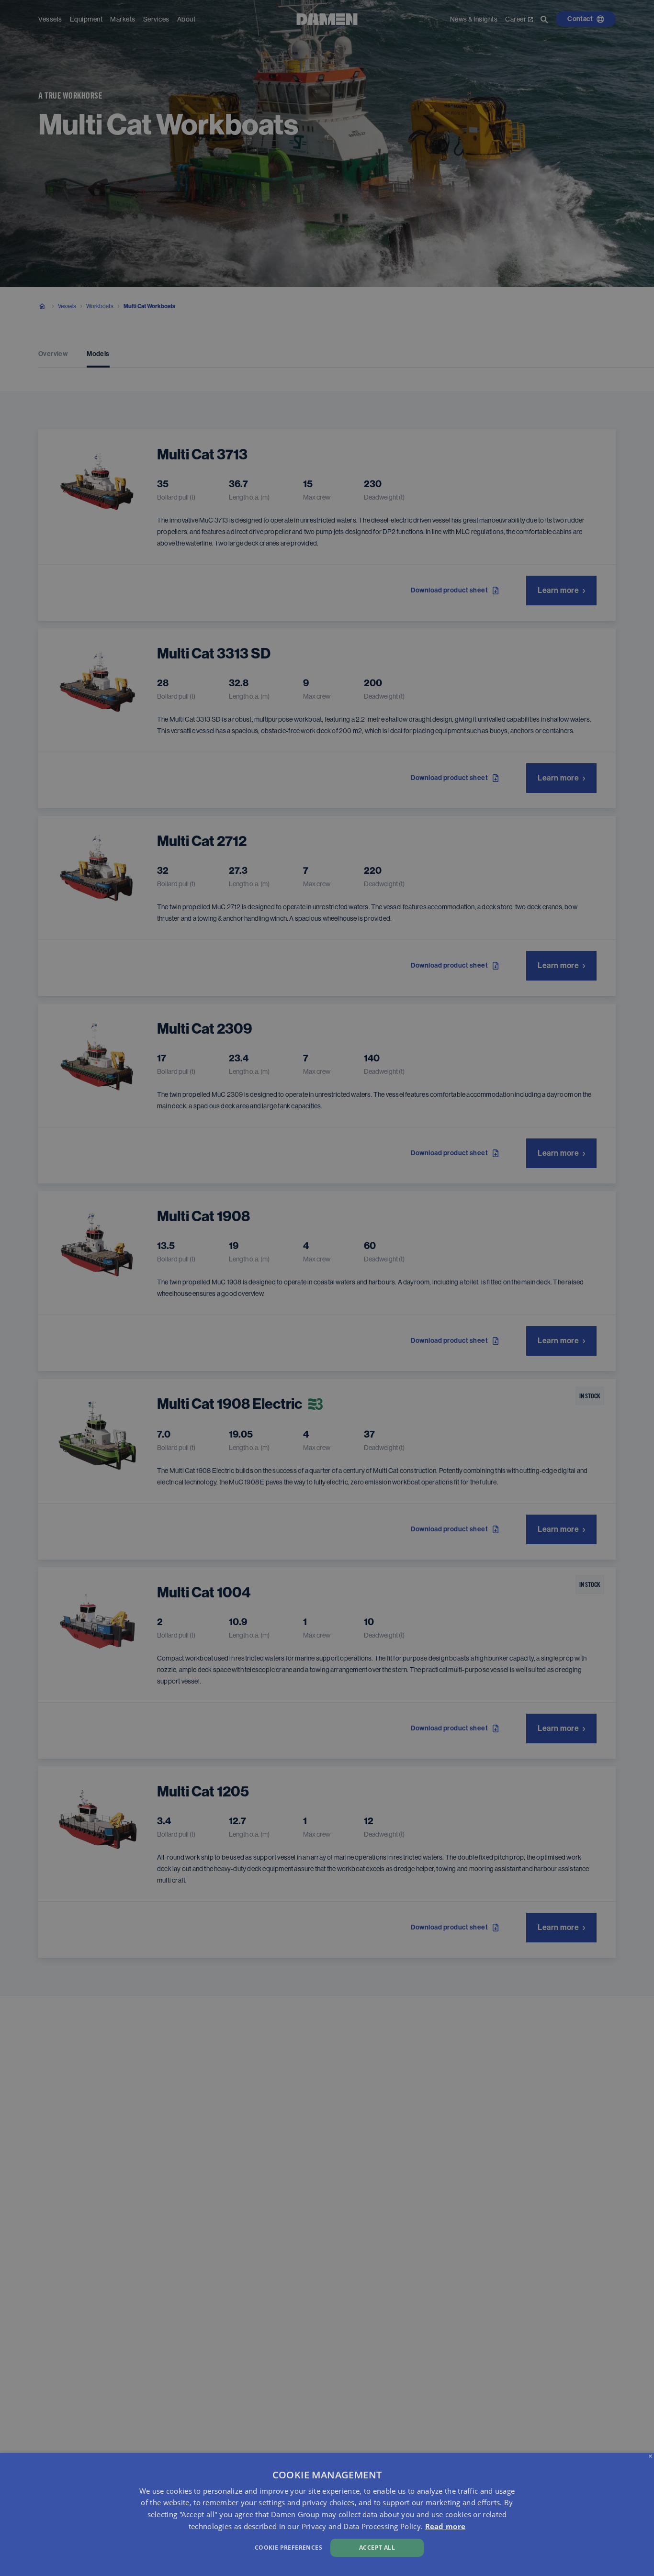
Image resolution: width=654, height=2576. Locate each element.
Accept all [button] (377, 2548)
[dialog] (327, 2515)
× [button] (650, 2457)
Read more (445, 2526)
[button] (221, 2547)
